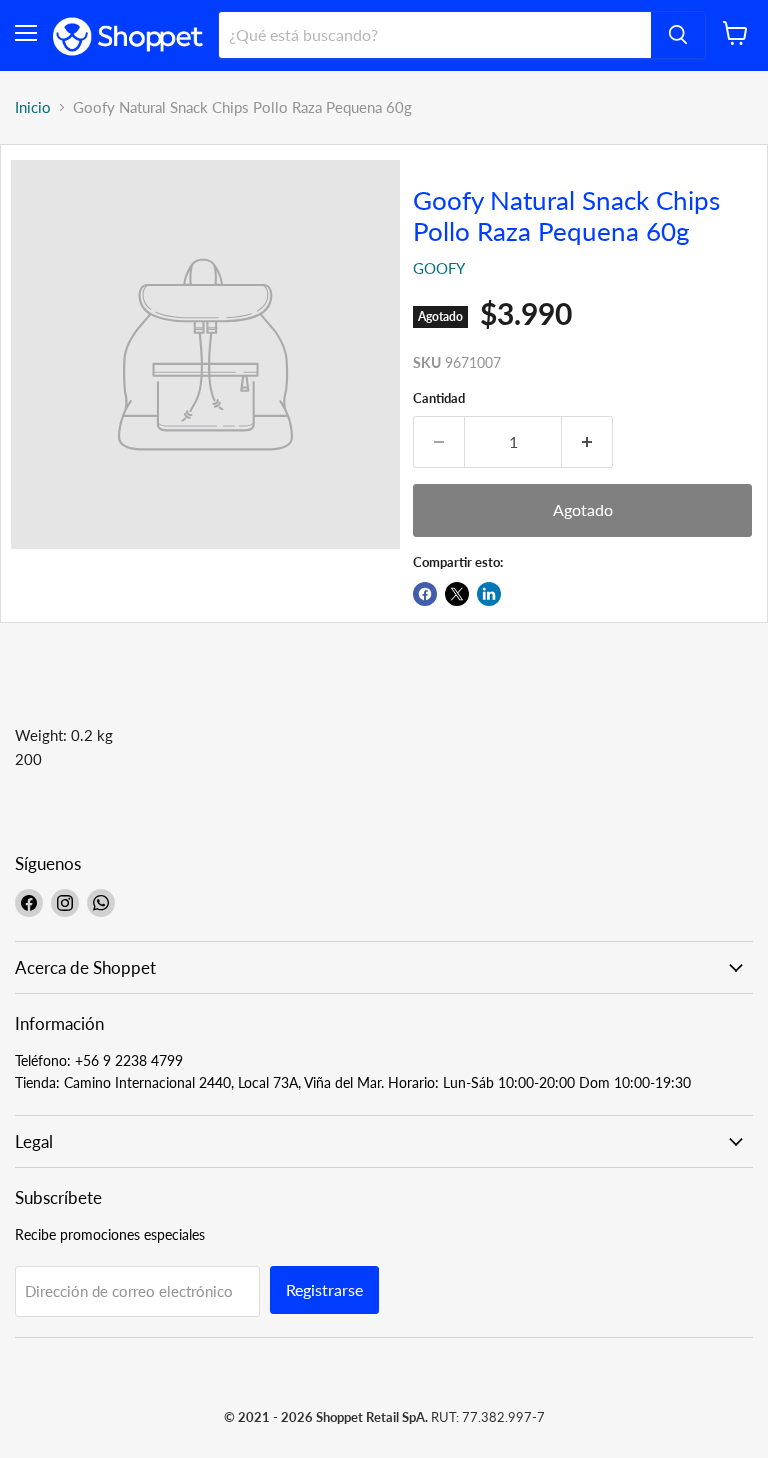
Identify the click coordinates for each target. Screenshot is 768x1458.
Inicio (33, 107)
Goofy (439, 268)
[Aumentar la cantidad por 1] (587, 442)
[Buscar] (678, 35)
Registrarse (324, 1289)
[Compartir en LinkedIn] (489, 594)
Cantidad (439, 398)
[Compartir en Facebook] (425, 594)
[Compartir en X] (457, 594)
